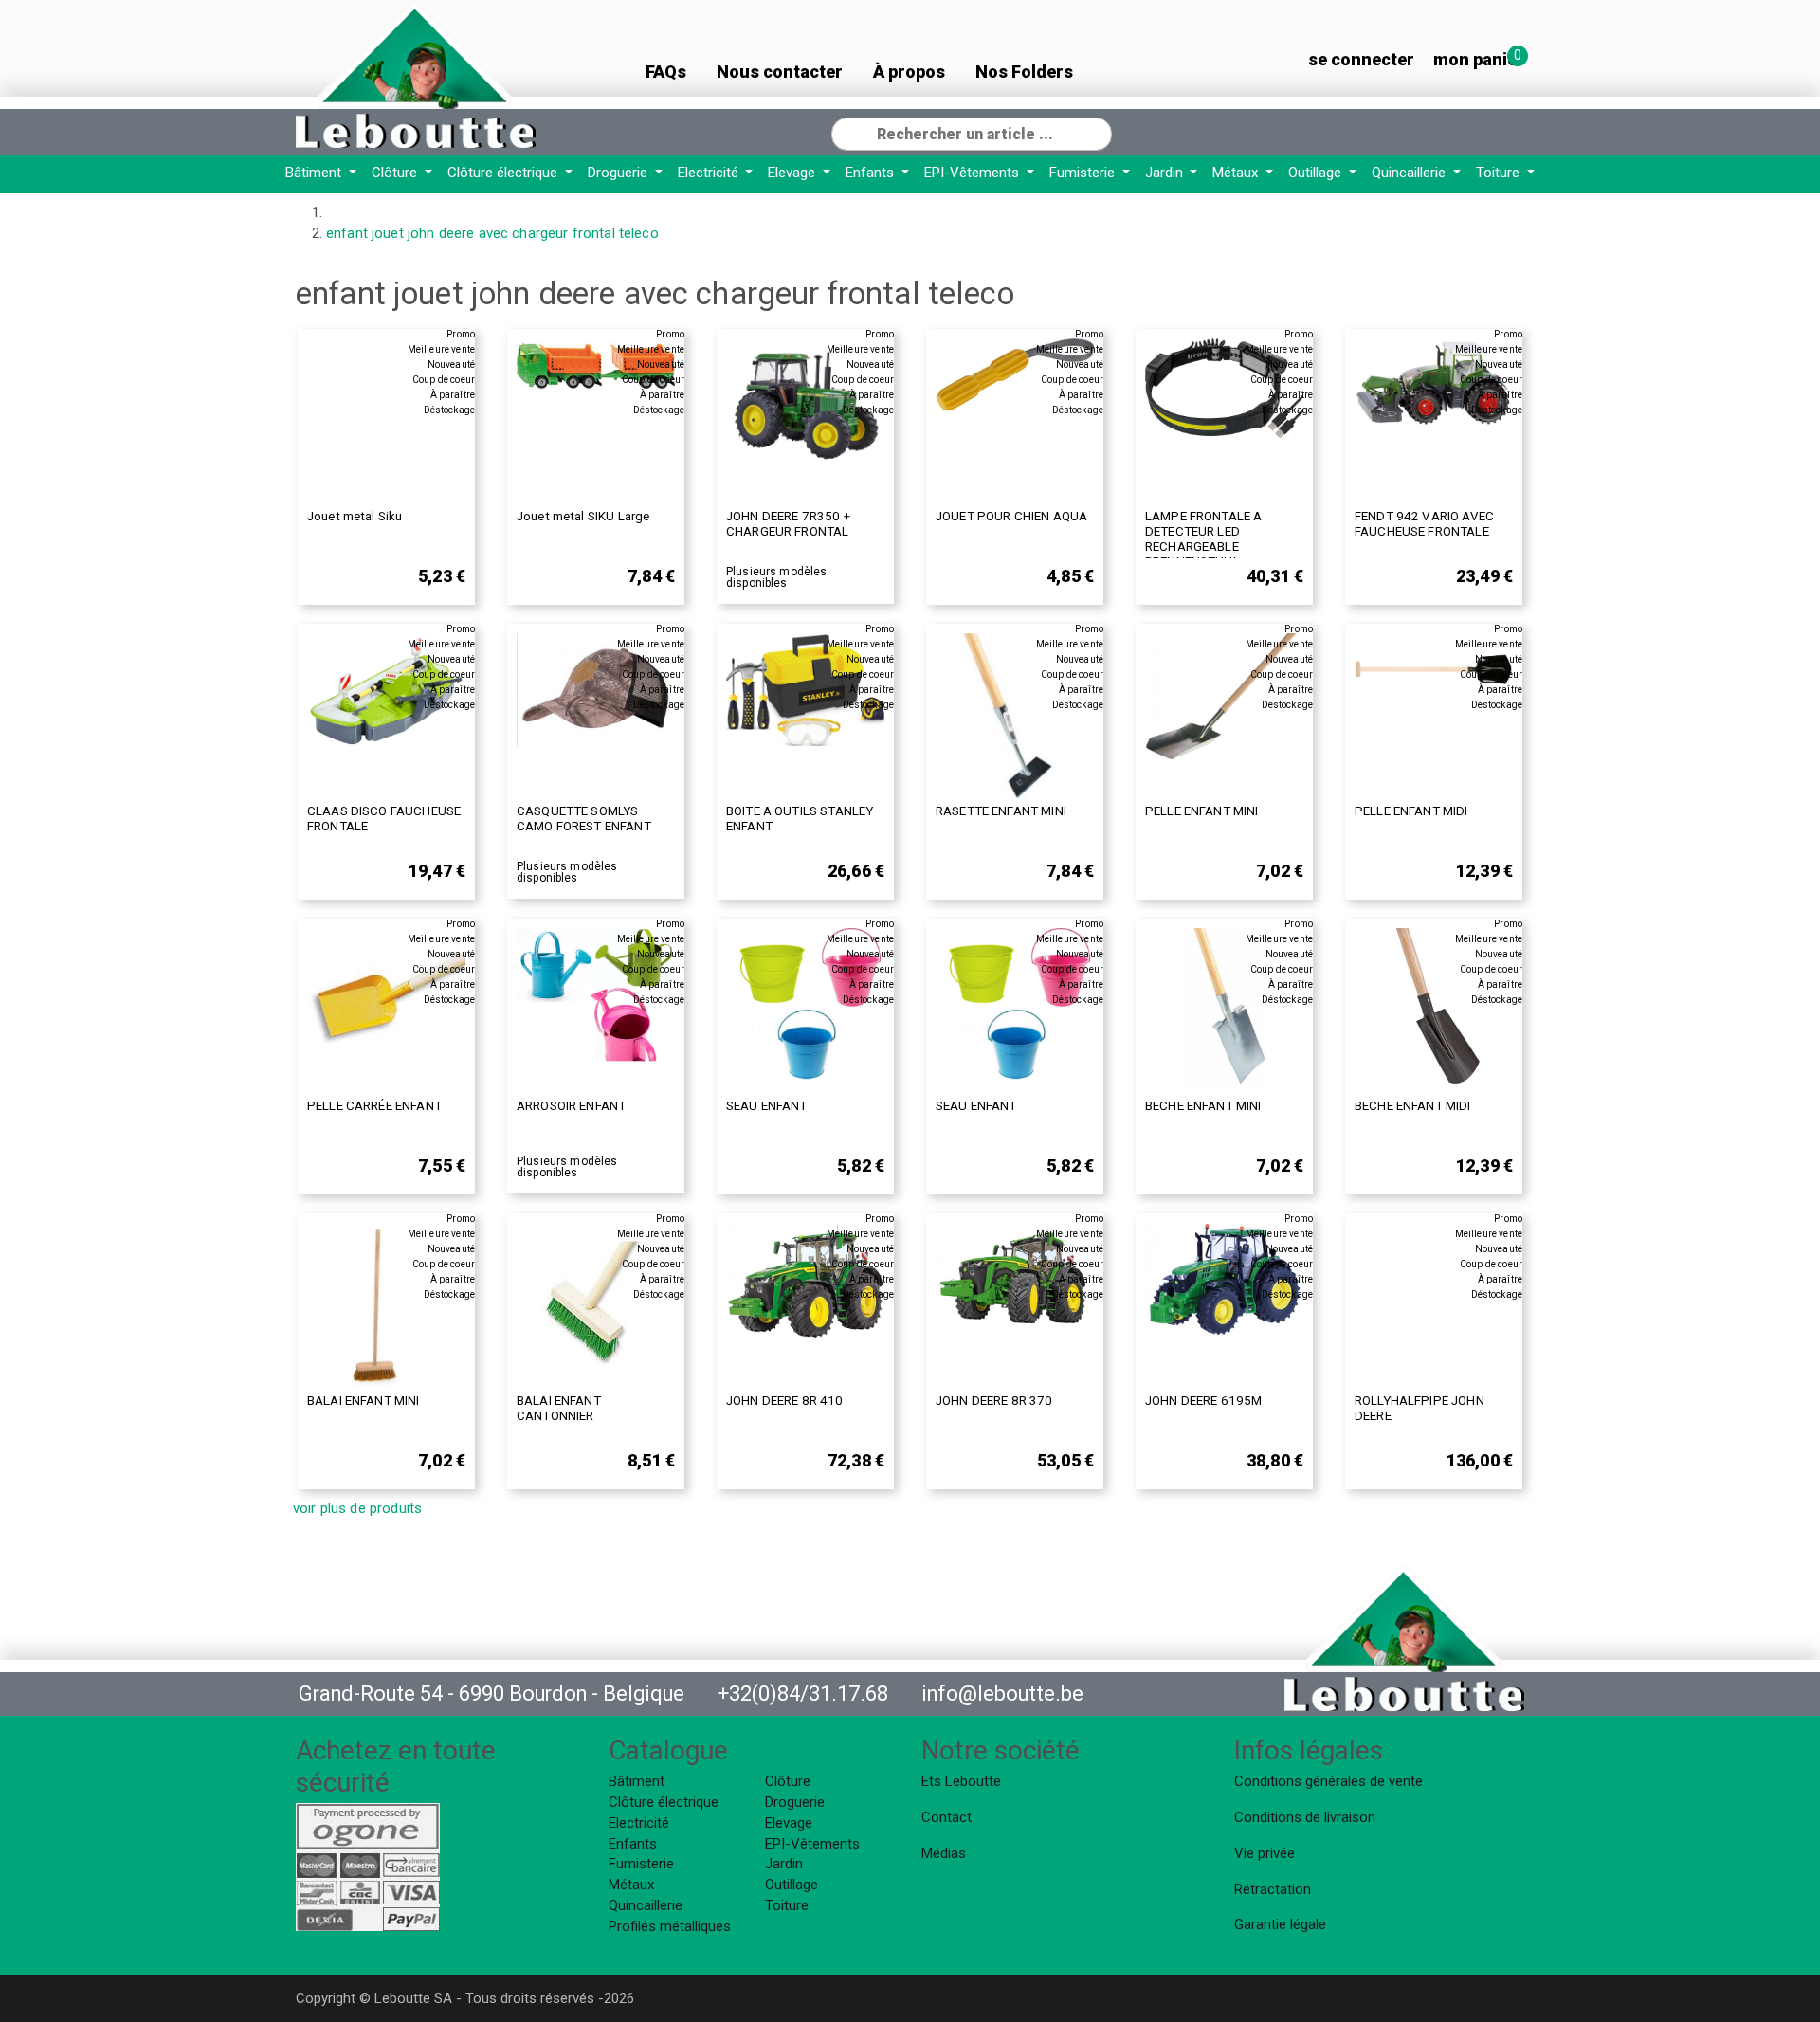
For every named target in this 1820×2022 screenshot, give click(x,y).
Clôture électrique (504, 173)
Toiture (1500, 173)
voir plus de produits (357, 1508)
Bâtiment (315, 173)
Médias (944, 1853)
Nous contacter (780, 72)
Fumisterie (1084, 173)
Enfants (872, 173)
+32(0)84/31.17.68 (803, 1694)
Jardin (1166, 173)
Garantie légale (1280, 1924)
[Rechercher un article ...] (1097, 132)
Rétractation (1273, 1889)
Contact (946, 1817)
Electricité (710, 173)
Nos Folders (1024, 72)
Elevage (793, 173)
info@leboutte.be (1002, 1694)
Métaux (1237, 173)
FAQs (666, 72)
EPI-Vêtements (974, 173)
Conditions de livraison (1305, 1817)
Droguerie (619, 173)
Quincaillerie (1410, 173)
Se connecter (1361, 59)
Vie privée (1265, 1853)
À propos (909, 72)
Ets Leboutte (961, 1781)
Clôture (396, 173)
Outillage (1317, 173)
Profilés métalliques (670, 1926)
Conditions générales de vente (1329, 1781)
